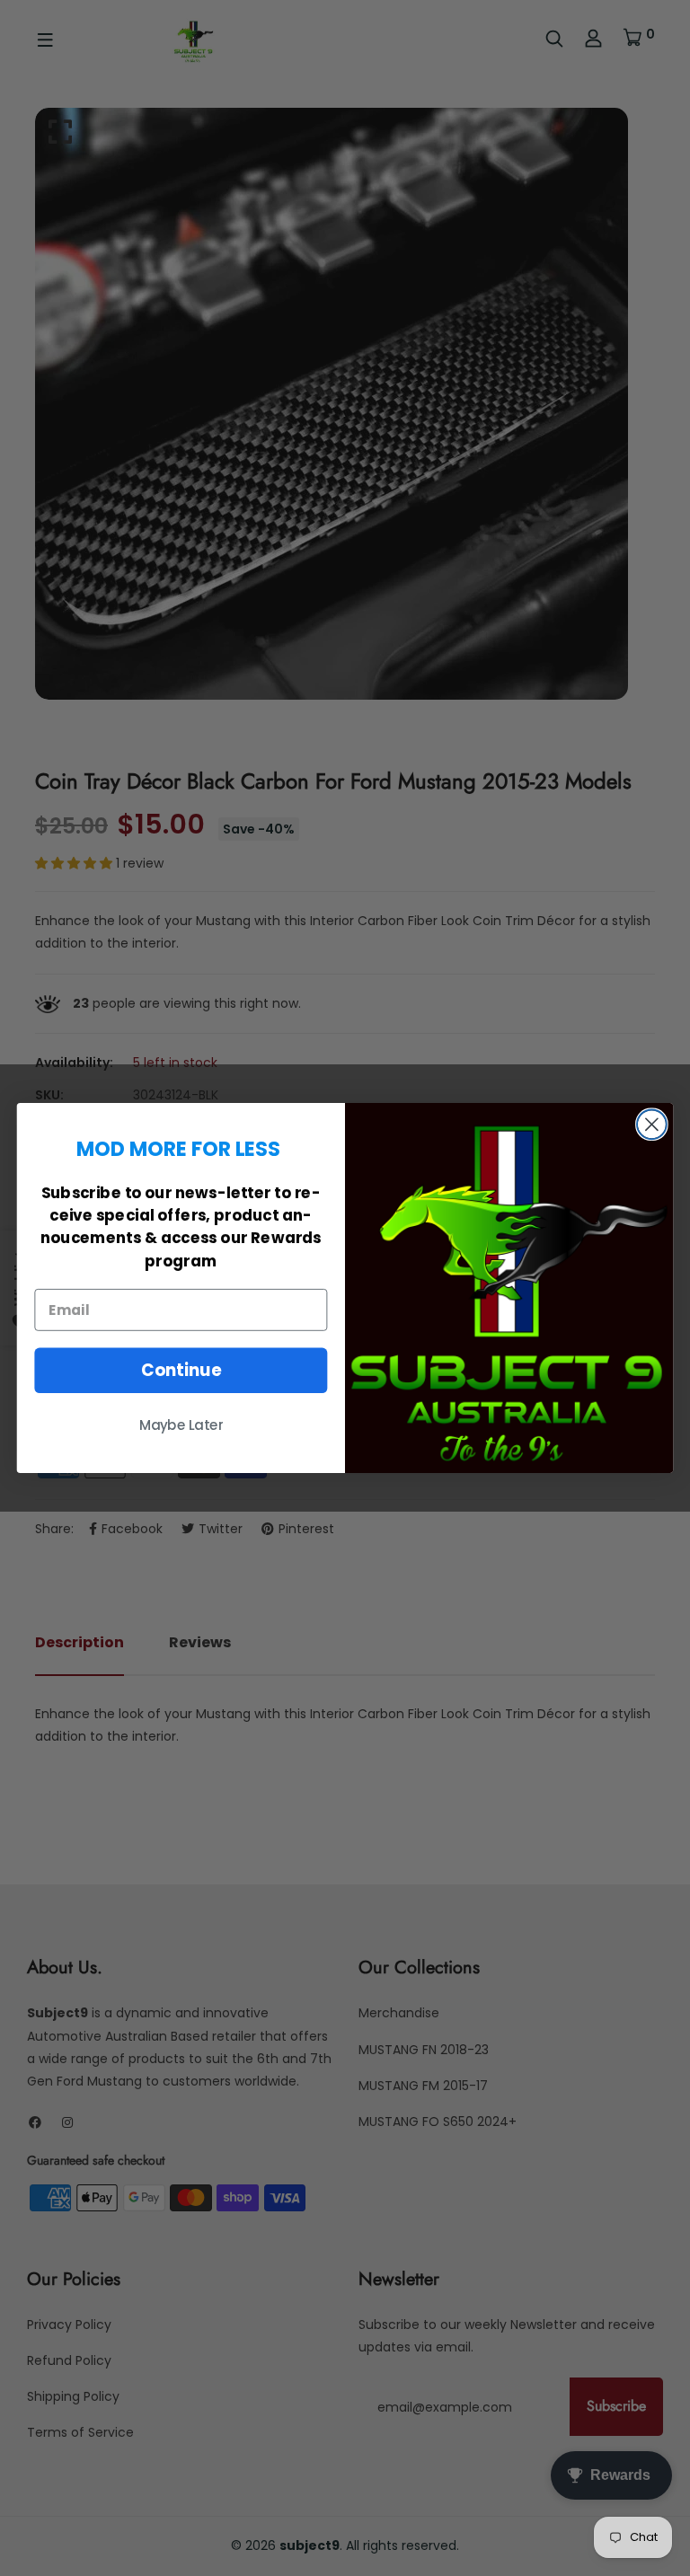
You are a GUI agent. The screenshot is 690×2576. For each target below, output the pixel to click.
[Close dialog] (652, 1124)
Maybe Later (181, 1425)
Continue (181, 1371)
